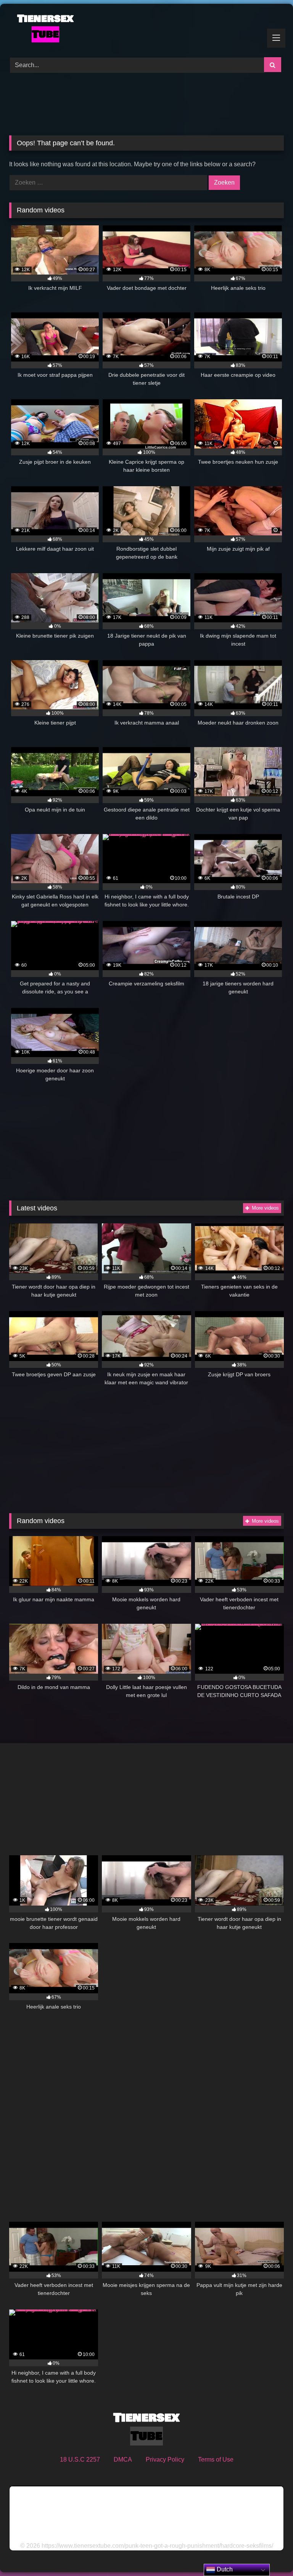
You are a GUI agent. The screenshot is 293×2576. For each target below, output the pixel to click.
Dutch (224, 2569)
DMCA (123, 2459)
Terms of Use (216, 2459)
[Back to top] (269, 2553)
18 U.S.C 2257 (80, 2459)
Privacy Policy (165, 2459)
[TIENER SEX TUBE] (146, 28)
